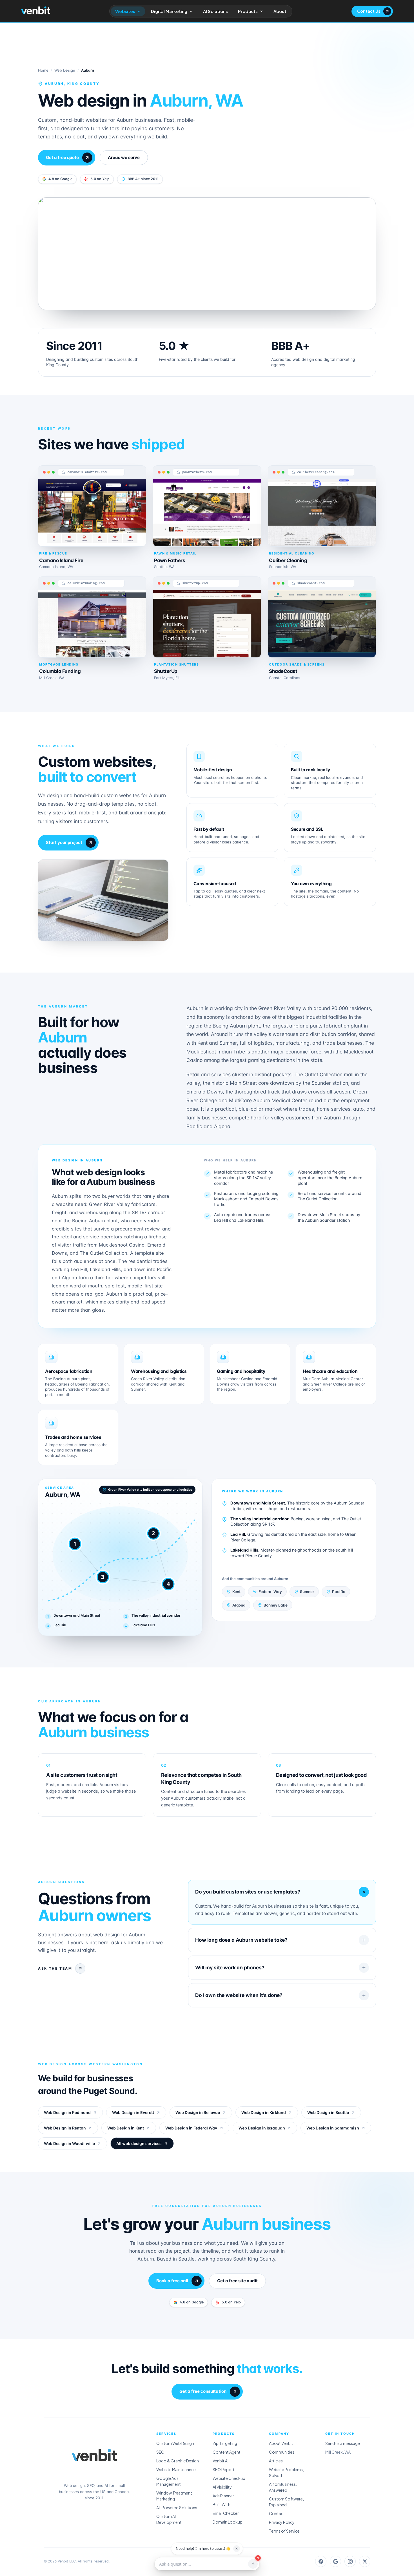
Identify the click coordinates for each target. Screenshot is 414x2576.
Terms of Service (284, 2531)
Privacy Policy (282, 2522)
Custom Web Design (175, 2443)
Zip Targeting (225, 2443)
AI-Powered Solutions (177, 2507)
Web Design (65, 70)
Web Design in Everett (133, 2112)
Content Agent (227, 2452)
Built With (222, 2504)
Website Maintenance (176, 2469)
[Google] (335, 2561)
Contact (277, 2513)
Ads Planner (223, 2496)
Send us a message (343, 2443)
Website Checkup (229, 2478)
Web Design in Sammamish (333, 2128)
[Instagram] (350, 2561)
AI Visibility (222, 2487)
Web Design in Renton (65, 2128)
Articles (276, 2461)
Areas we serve (124, 157)
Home (43, 70)
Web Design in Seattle (328, 2112)
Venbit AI (221, 2461)
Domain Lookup (228, 2522)
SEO (160, 2452)
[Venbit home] (36, 10)
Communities (282, 2452)
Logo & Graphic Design (178, 2461)
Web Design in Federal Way (191, 2128)
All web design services (139, 2143)
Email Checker (226, 2513)
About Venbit (281, 2443)
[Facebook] (321, 2561)
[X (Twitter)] (365, 2561)
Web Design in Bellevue (198, 2112)
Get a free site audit (237, 2281)
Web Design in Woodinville (69, 2143)
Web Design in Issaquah (262, 2128)
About (280, 11)
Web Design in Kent (126, 2128)
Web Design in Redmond (67, 2112)
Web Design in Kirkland (264, 2112)
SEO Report (224, 2469)
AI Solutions (215, 11)
